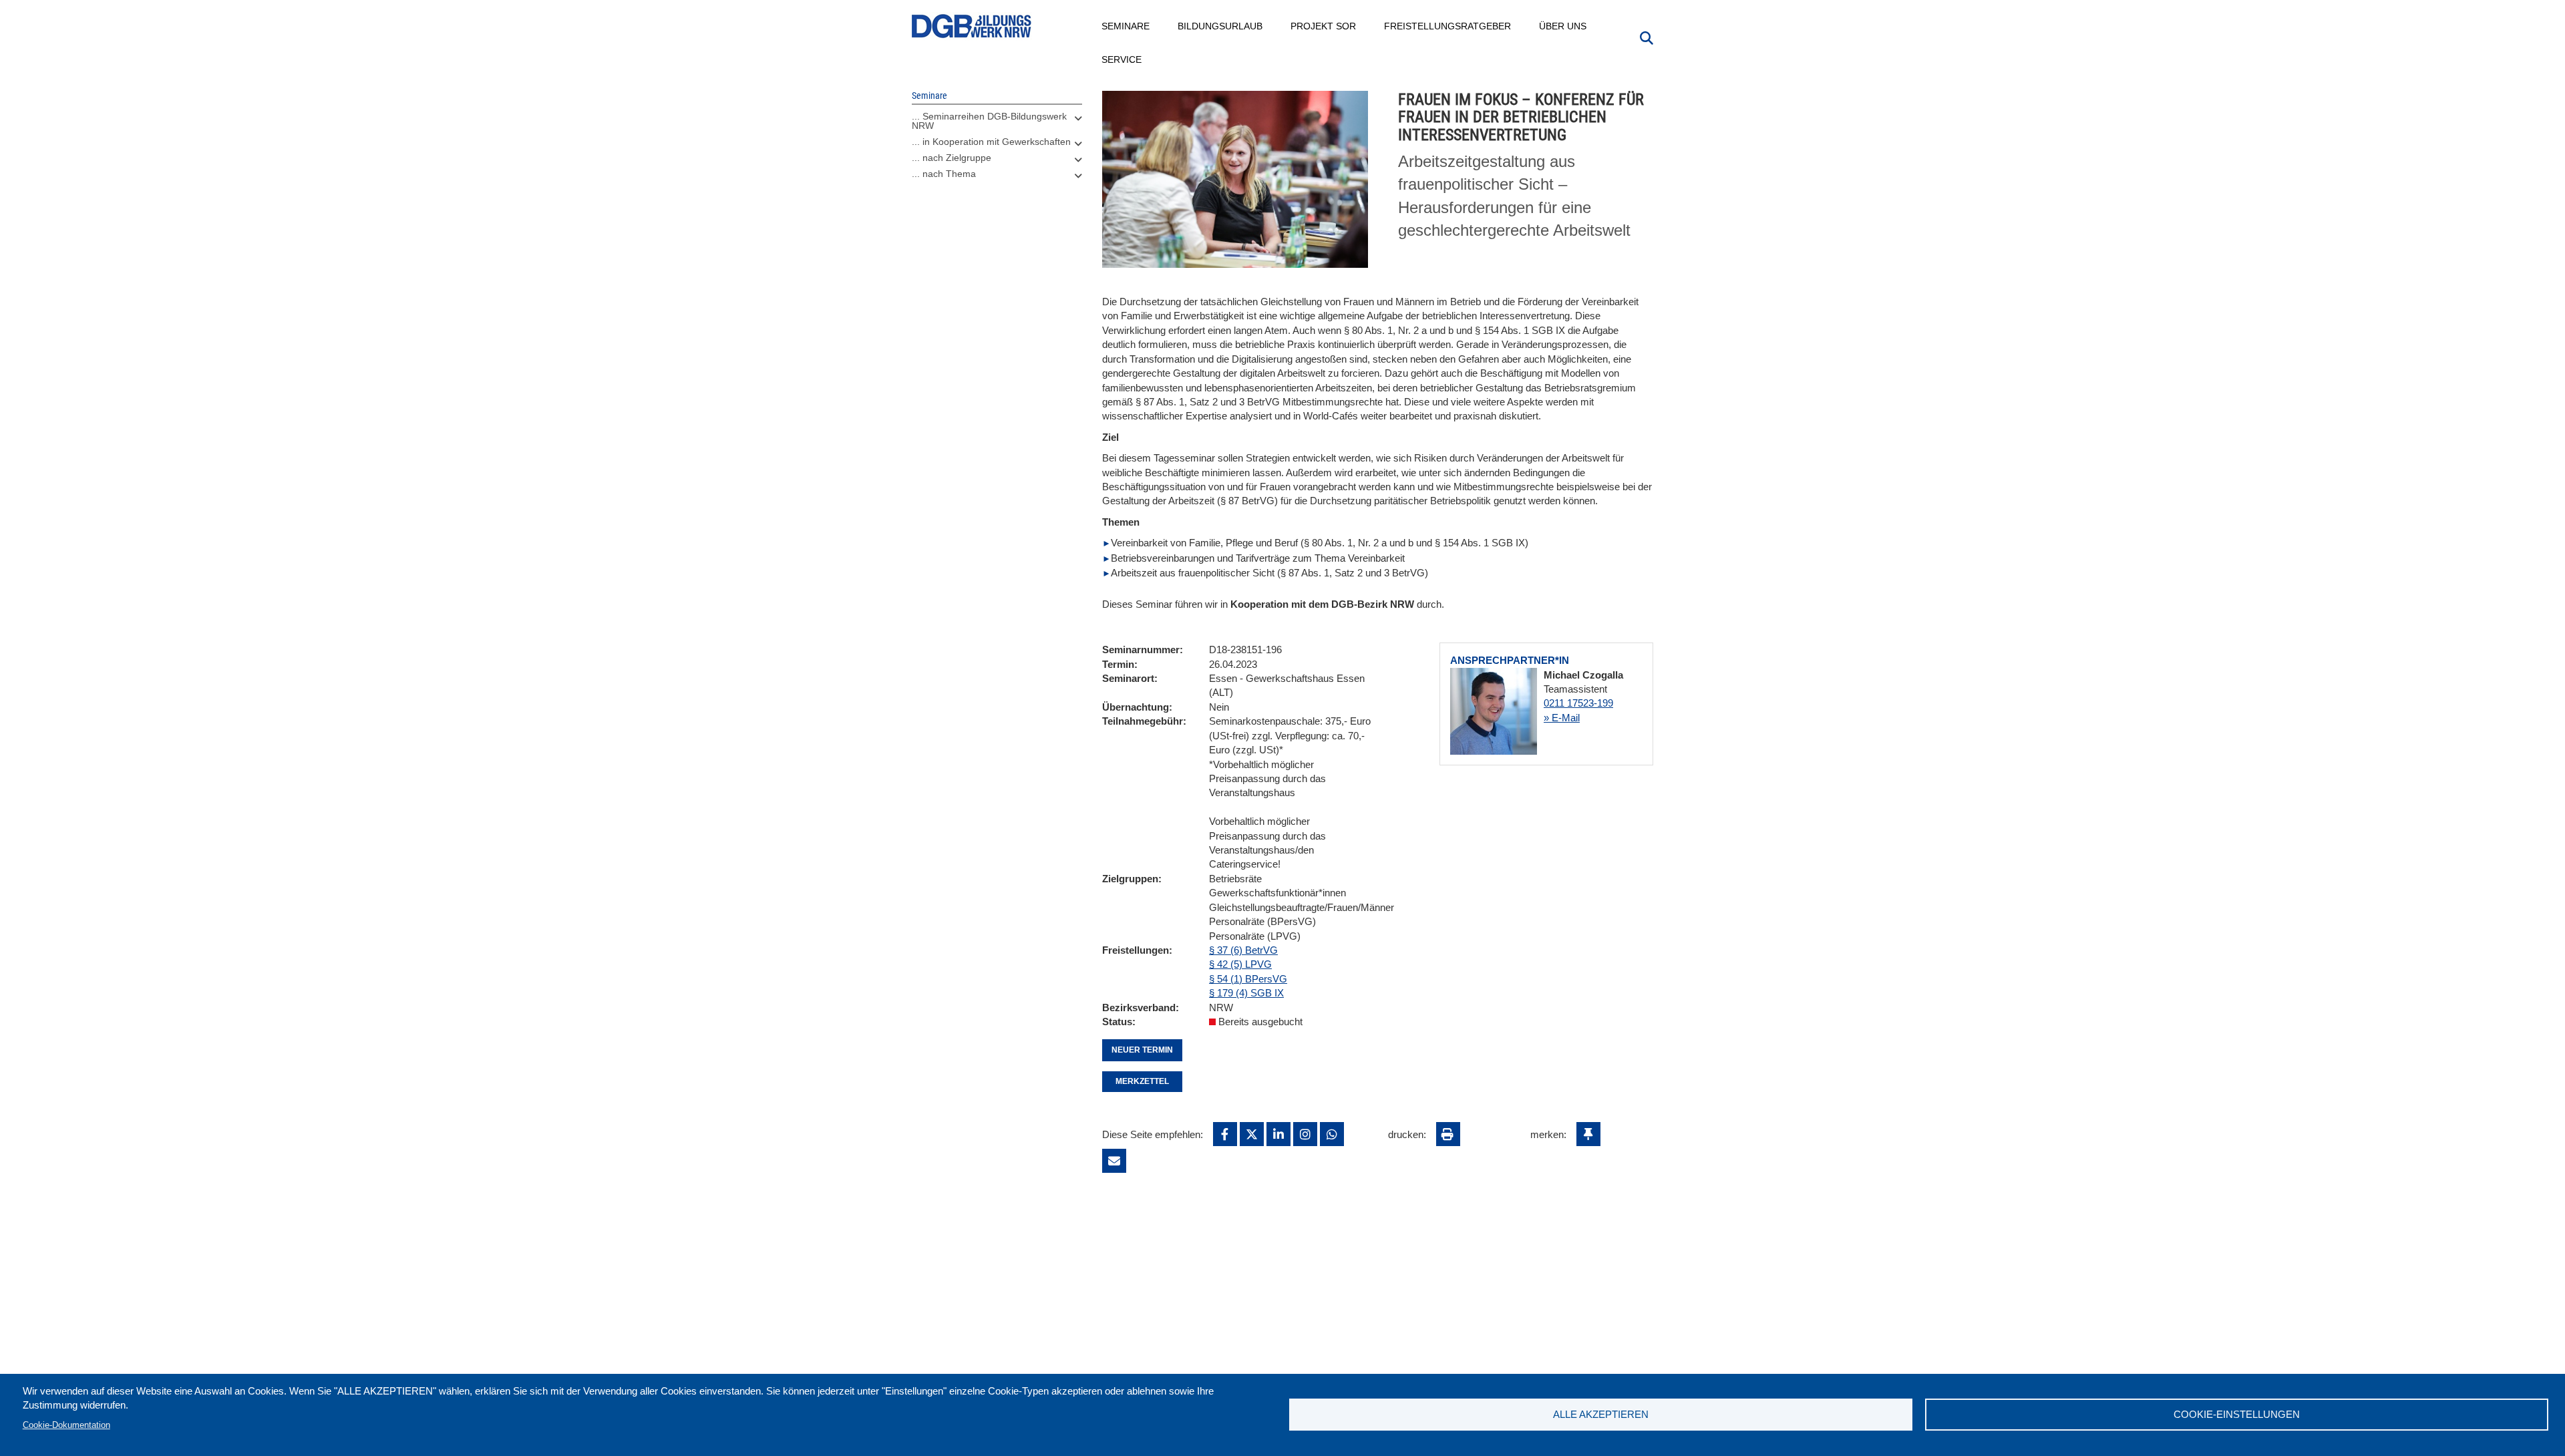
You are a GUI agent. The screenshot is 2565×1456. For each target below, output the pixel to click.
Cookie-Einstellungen (2237, 1414)
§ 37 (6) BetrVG (1243, 950)
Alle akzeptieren (1601, 1414)
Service (1122, 59)
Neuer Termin (1142, 1050)
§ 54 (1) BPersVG (1248, 979)
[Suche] (1647, 37)
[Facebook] (1225, 1134)
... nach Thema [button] (944, 174)
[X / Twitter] (1252, 1134)
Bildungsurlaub (1221, 26)
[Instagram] (1305, 1134)
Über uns (1563, 26)
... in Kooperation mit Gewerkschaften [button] (991, 142)
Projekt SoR (1324, 26)
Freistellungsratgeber (1448, 26)
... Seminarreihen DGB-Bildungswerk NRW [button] (989, 121)
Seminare (1126, 26)
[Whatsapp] (1332, 1134)
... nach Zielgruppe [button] (952, 158)
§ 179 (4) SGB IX (1246, 993)
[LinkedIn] (1278, 1134)
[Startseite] (972, 26)
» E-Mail (1562, 718)
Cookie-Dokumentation (66, 1425)
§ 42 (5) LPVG (1240, 964)
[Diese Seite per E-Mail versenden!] (1114, 1161)
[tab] (997, 124)
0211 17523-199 (1578, 703)
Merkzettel (1142, 1081)
